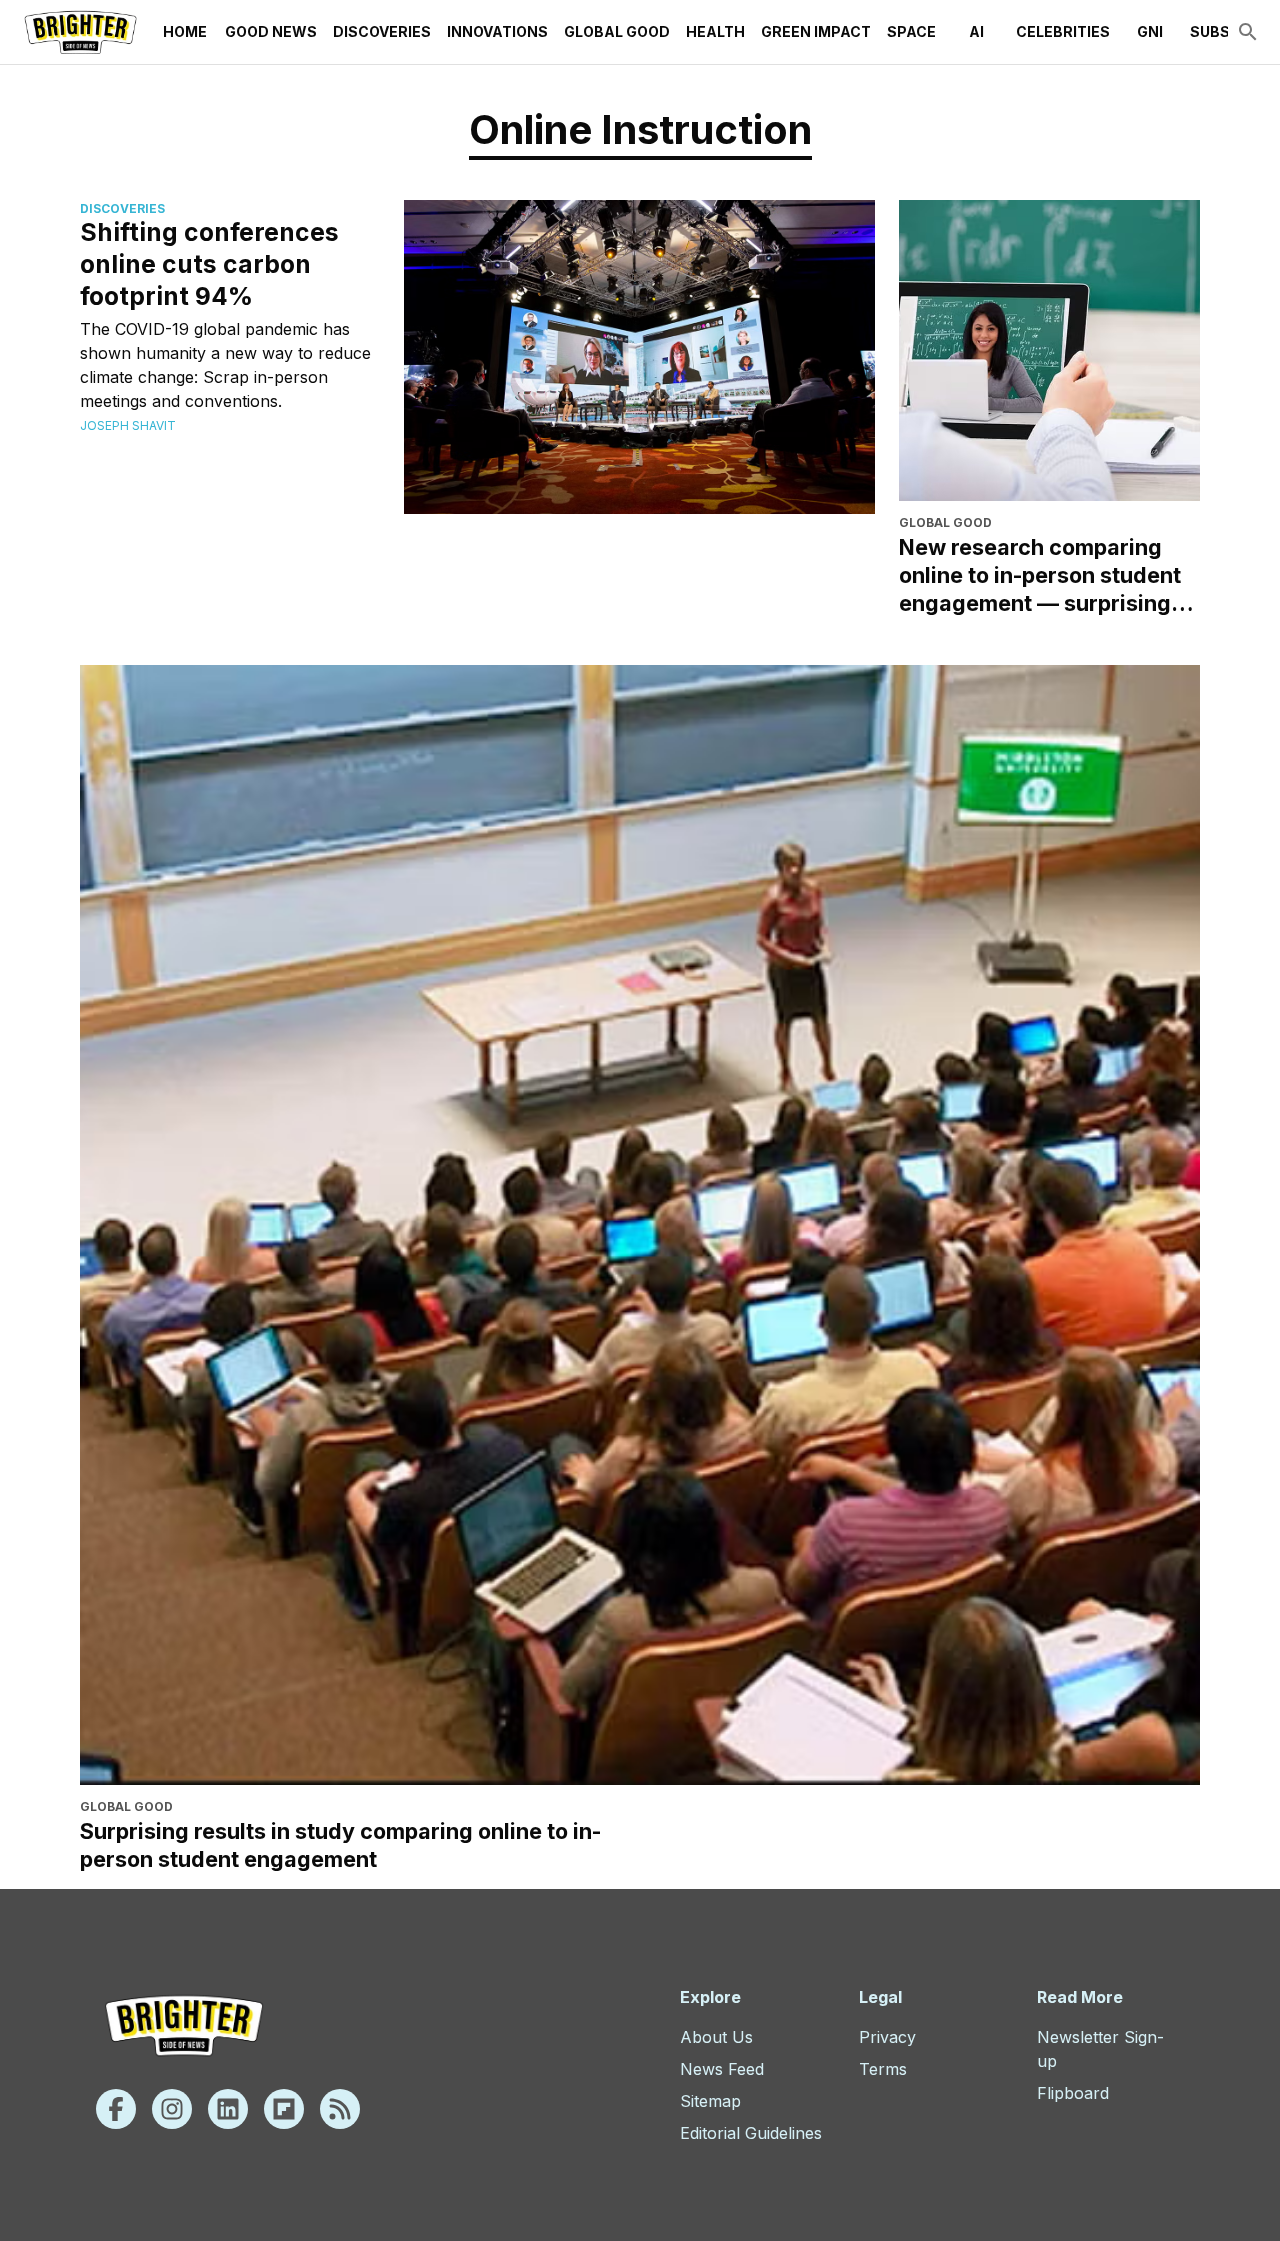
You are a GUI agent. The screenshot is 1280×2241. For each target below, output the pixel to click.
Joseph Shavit (128, 425)
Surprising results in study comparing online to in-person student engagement (340, 1845)
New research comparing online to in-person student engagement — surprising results (1040, 575)
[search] (1248, 32)
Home (185, 31)
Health (715, 31)
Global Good (617, 31)
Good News (271, 31)
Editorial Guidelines (751, 2133)
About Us (716, 2037)
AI (976, 31)
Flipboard (1073, 2093)
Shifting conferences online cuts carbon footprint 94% (209, 264)
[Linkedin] (228, 2109)
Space (911, 31)
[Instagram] (172, 2109)
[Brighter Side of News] (80, 32)
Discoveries (382, 31)
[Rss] (340, 2109)
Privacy (887, 2037)
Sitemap (710, 2101)
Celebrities (1063, 31)
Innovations (497, 31)
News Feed (722, 2069)
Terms (883, 2069)
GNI (1150, 31)
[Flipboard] (284, 2109)
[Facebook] (116, 2109)
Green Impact (816, 31)
